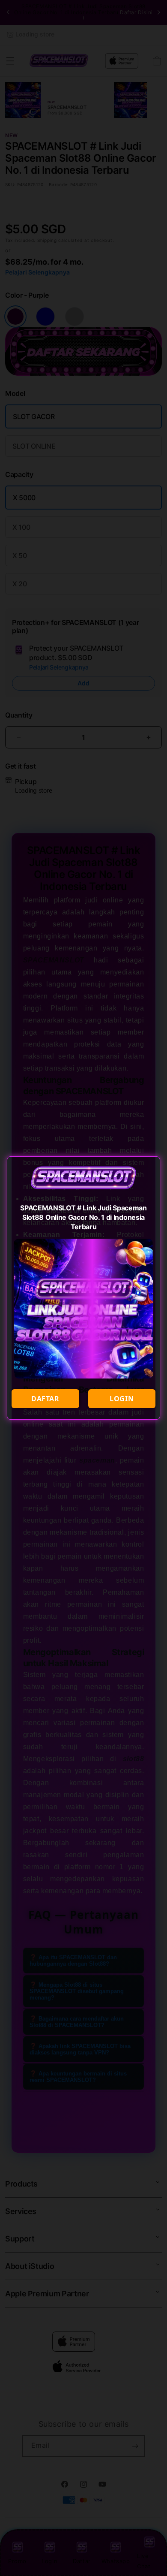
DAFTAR (45, 1399)
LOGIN (122, 1399)
